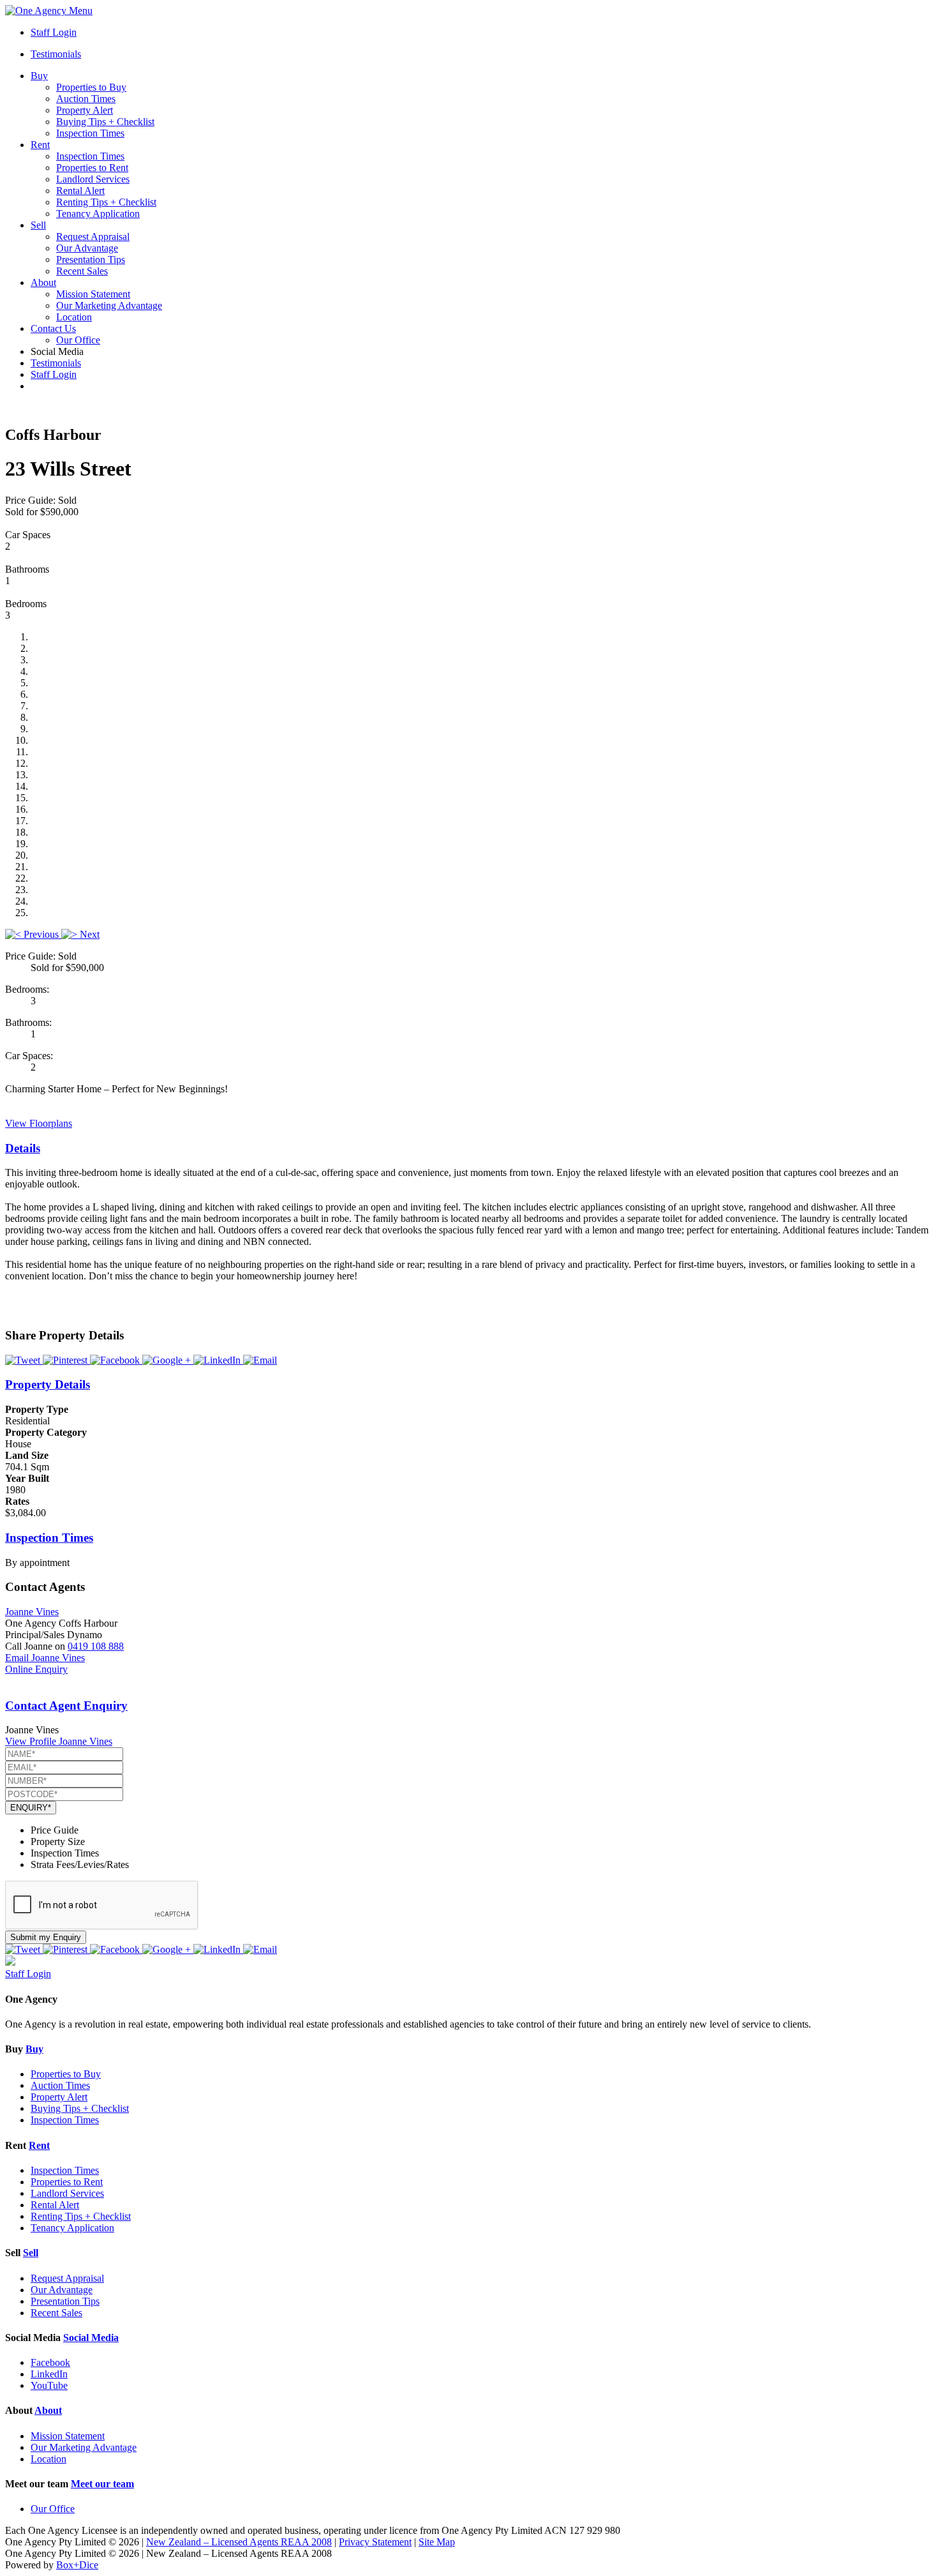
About (43, 282)
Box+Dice (77, 2565)
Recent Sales (82, 271)
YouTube (49, 2385)
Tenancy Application (98, 214)
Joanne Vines (32, 1612)
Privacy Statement (375, 2542)
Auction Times (86, 99)
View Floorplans (39, 1123)
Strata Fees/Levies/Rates (80, 1864)
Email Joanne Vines (45, 1658)
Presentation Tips (91, 260)
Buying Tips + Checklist (105, 122)
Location (74, 317)
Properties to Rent (92, 168)
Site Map (437, 2542)
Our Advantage (87, 248)
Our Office (78, 340)
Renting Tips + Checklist (106, 202)
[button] (33, 934)
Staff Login (54, 32)
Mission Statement (93, 294)
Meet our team (102, 2484)
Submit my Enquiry (46, 1937)
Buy (39, 76)
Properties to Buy (91, 87)
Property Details (48, 1384)
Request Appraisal (93, 237)
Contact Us (53, 328)
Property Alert (85, 110)
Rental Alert (80, 191)
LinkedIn (49, 2374)
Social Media (91, 2338)
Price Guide (55, 1830)
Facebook (50, 2362)
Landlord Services (93, 179)
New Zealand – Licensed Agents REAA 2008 (239, 2542)
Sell (38, 225)
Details (23, 1148)
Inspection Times (90, 133)
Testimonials (56, 54)
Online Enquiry (36, 1669)
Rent (40, 145)
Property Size (58, 1842)
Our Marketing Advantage (109, 305)
